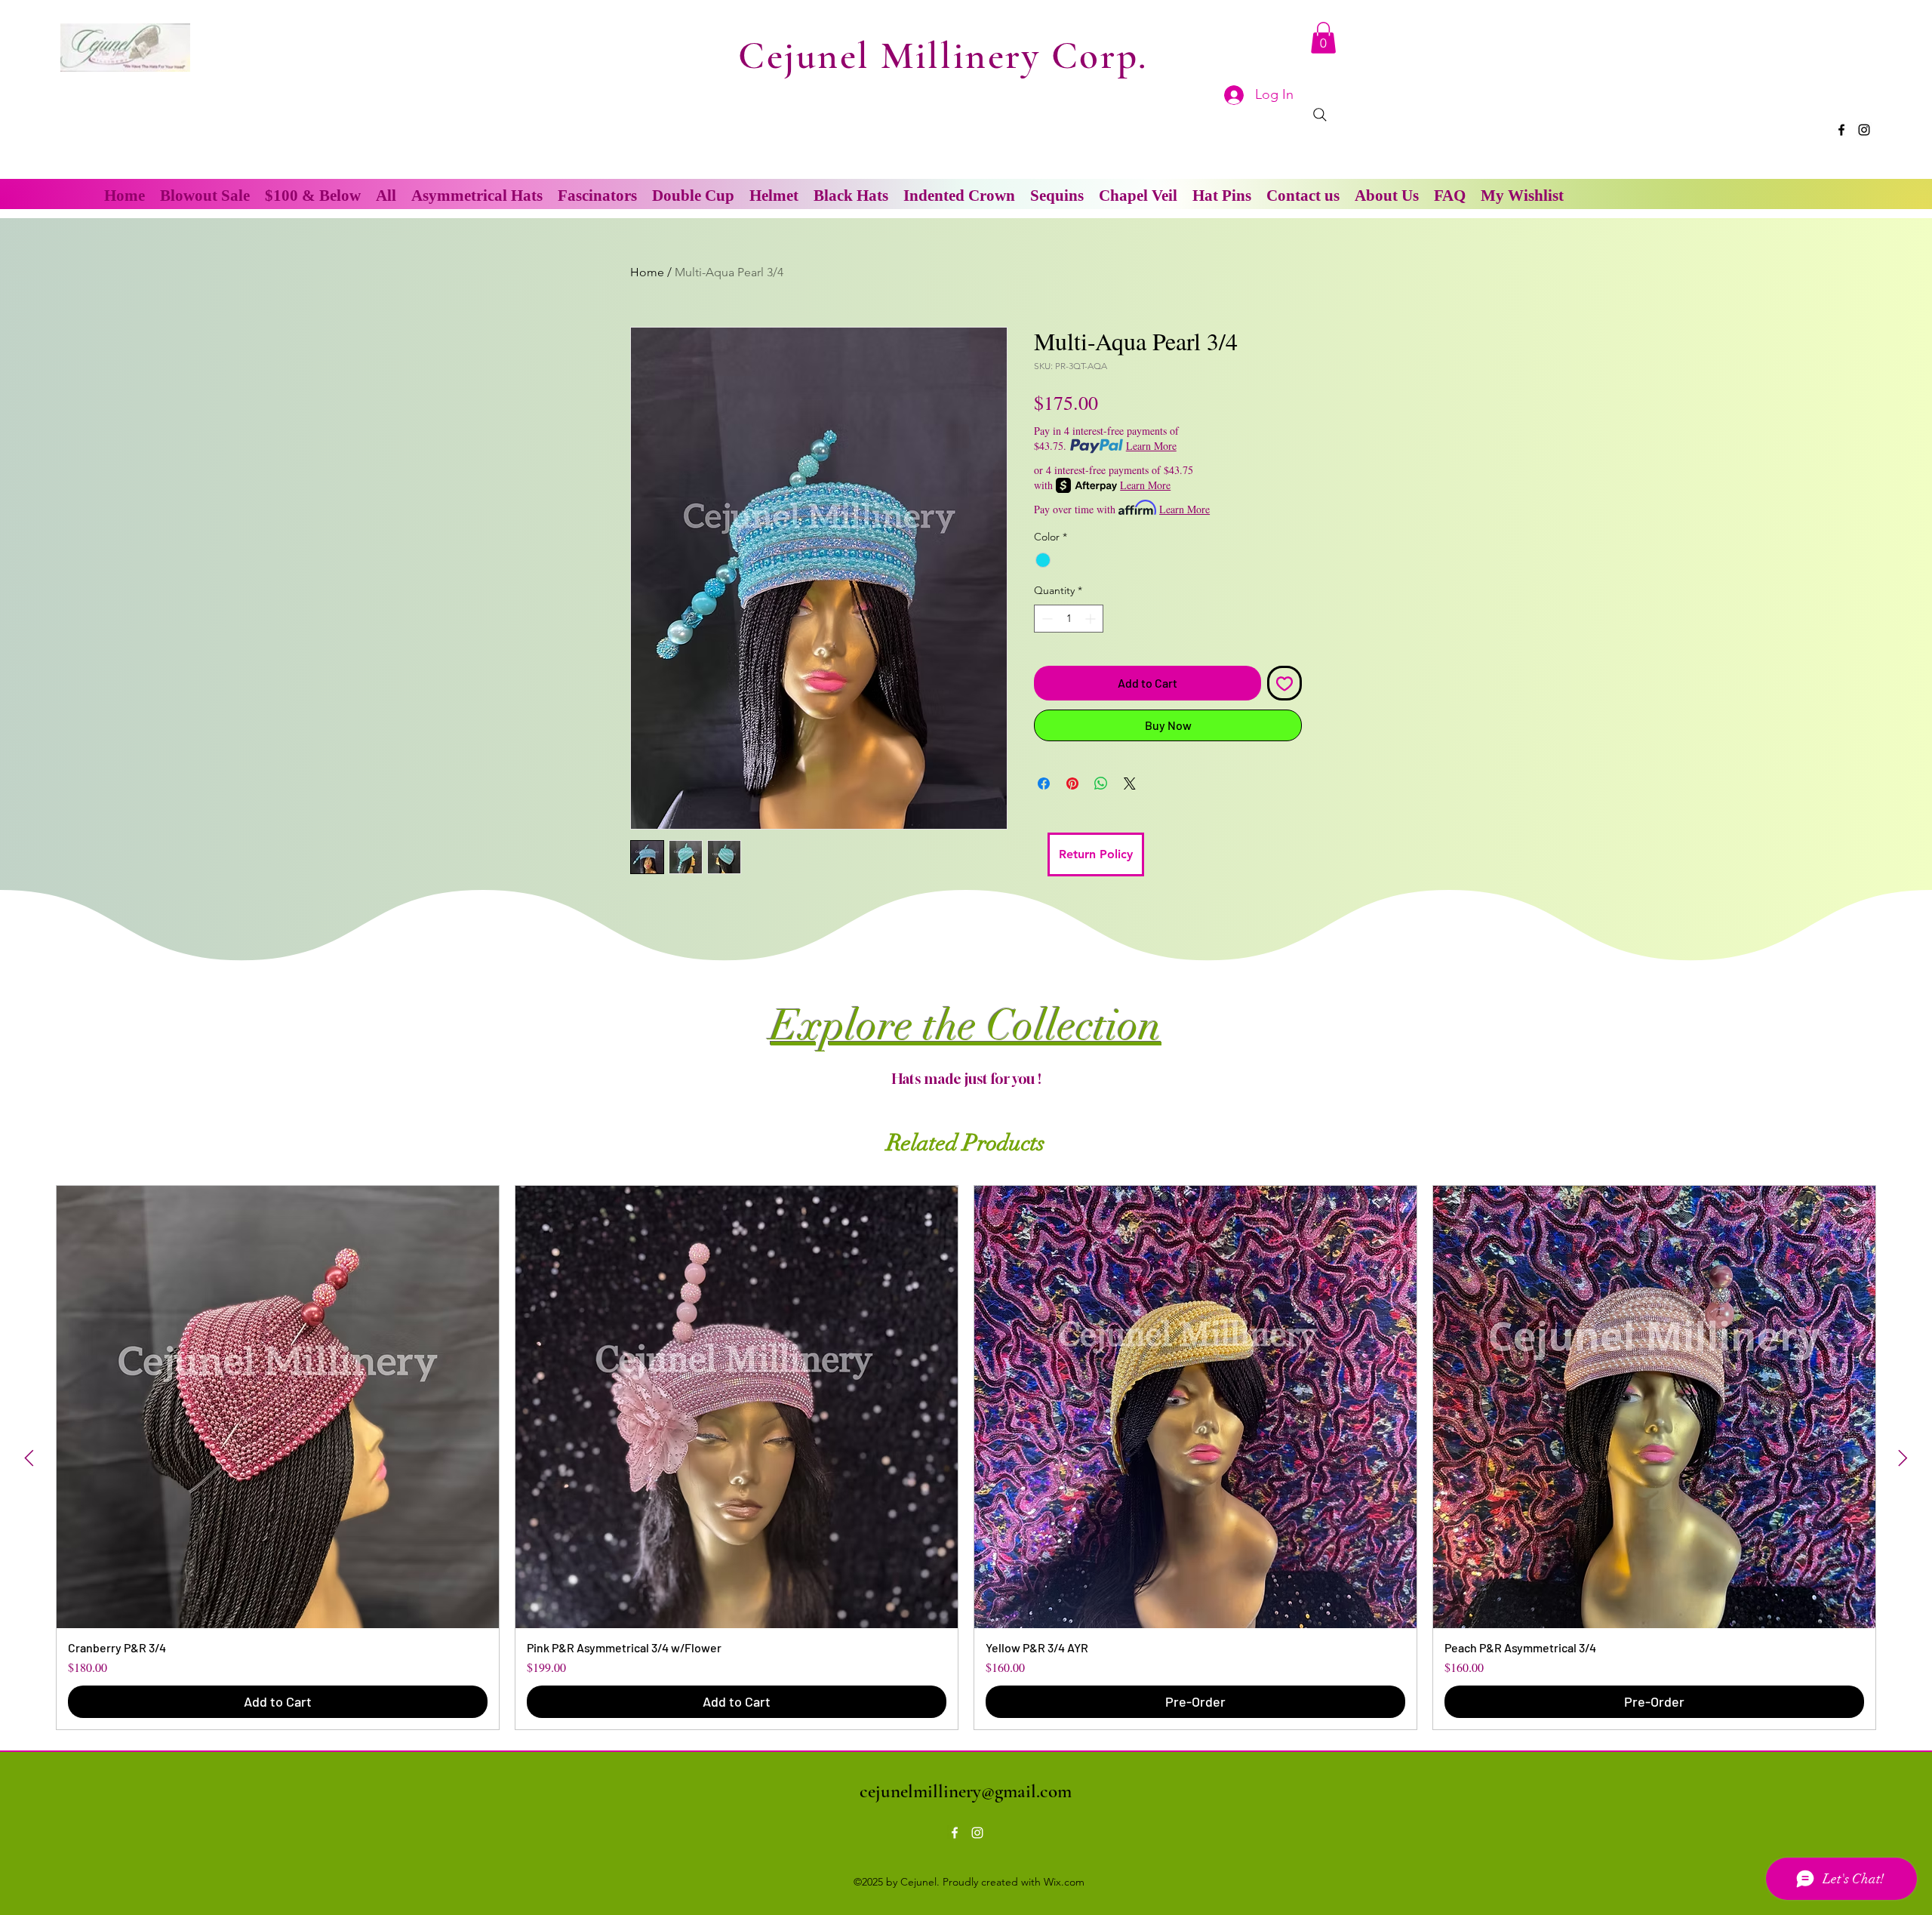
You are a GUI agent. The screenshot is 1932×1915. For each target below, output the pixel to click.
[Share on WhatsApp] (1101, 784)
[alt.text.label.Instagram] (1864, 130)
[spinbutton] (1069, 619)
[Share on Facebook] (1044, 784)
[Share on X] (1130, 784)
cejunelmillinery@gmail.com (966, 1791)
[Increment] (1092, 619)
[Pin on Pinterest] (1072, 784)
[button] (1323, 38)
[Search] (1320, 115)
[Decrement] (1046, 619)
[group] (966, 1458)
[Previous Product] (29, 1458)
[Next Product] (1903, 1458)
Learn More (1151, 446)
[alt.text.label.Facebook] (1841, 130)
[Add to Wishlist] (1284, 683)
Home (647, 272)
